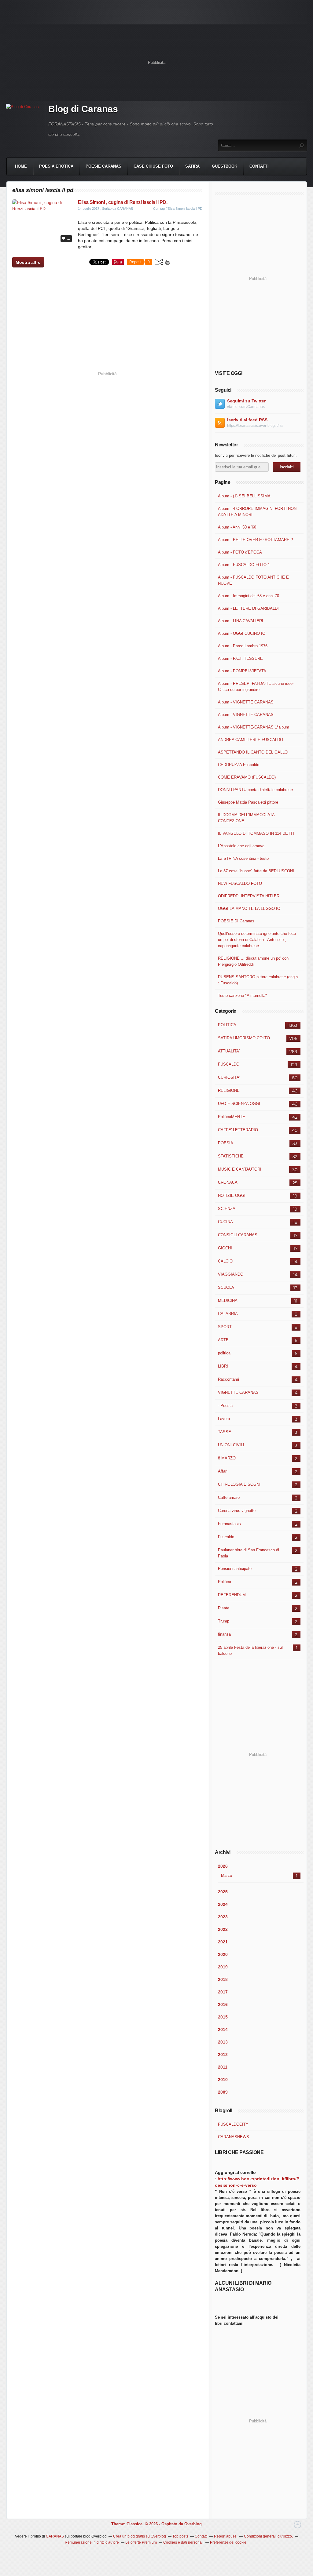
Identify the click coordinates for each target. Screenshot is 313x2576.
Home (21, 166)
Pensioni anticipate (235, 1569)
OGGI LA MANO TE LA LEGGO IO (249, 908)
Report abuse (226, 2536)
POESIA (226, 1143)
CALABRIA (228, 1314)
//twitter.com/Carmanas (246, 407)
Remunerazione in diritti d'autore (92, 2542)
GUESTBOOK (225, 166)
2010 (223, 2080)
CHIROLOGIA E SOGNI (239, 1484)
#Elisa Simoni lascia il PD (184, 209)
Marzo (226, 1875)
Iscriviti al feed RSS (247, 420)
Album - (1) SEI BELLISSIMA (244, 496)
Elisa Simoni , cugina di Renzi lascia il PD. (123, 202)
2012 (223, 2055)
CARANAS (55, 2536)
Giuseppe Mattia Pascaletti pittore (248, 802)
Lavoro (224, 1419)
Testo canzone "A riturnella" (242, 996)
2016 (223, 2004)
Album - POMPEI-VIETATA (242, 671)
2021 (223, 1942)
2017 (223, 1992)
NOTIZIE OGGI (232, 1195)
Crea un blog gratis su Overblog (140, 2536)
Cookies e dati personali (183, 2542)
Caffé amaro (229, 1497)
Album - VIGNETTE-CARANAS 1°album (254, 727)
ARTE (223, 1340)
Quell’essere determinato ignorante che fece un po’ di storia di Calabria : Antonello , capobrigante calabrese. (257, 940)
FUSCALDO (229, 1064)
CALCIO (225, 1261)
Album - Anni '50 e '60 (237, 527)
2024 (223, 1904)
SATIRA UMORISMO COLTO (244, 1038)
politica (224, 1353)
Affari (223, 1471)
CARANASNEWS (234, 2137)
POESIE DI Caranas (236, 921)
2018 (223, 1979)
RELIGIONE (229, 1090)
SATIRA (192, 166)
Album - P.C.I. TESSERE (240, 658)
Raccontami (228, 1379)
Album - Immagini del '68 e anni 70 (249, 596)
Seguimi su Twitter (246, 401)
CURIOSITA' (229, 1077)
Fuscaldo (226, 1537)
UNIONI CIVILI (231, 1445)
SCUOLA (226, 1287)
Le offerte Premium (141, 2542)
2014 (223, 2029)
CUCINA (225, 1222)
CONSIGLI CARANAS (238, 1235)
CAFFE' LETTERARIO (238, 1130)
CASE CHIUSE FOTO (153, 166)
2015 (223, 2017)
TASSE (225, 1432)
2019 (223, 1967)
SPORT (225, 1327)
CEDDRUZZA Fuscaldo (239, 765)
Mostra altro (28, 262)
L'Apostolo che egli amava (241, 846)
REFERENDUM (232, 1595)
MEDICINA (228, 1301)
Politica (225, 1582)
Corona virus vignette (237, 1511)
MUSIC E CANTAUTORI (240, 1169)
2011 (223, 2067)
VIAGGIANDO (231, 1274)
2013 (223, 2042)
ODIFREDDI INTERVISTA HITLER (249, 896)
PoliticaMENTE (232, 1117)
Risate (224, 1608)
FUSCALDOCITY (233, 2124)
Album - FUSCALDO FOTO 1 (244, 565)
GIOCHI (225, 1248)
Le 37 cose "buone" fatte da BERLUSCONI (256, 871)
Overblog (193, 2524)
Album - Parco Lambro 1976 (243, 646)
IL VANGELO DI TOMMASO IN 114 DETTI (256, 833)
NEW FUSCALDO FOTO (240, 883)
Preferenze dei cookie (228, 2542)
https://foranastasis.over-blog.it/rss (255, 426)
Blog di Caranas (83, 109)
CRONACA (228, 1182)
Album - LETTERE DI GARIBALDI (248, 608)
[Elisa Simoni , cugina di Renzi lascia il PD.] (43, 209)
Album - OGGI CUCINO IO (242, 633)
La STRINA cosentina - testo (243, 858)
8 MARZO (227, 1458)
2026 (223, 1866)
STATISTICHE (231, 1156)
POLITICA (227, 1025)
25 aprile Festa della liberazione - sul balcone (250, 1650)
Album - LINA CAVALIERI (241, 621)
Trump (224, 1621)
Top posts (180, 2536)
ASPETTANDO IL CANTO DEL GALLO (253, 752)
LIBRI (223, 1366)
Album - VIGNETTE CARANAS (246, 702)
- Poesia (225, 1406)
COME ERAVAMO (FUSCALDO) (247, 777)
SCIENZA (227, 1209)
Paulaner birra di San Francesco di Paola (249, 1553)
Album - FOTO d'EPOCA (240, 552)
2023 (223, 1917)
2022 (223, 1929)
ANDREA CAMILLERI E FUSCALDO (250, 740)
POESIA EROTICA (56, 166)
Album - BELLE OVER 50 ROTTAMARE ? (255, 540)
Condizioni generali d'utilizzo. (268, 2536)
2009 (223, 2092)
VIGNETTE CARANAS (238, 1392)
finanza (224, 1634)
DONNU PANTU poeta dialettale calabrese (255, 790)
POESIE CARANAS (103, 166)
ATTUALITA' (229, 1051)
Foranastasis (229, 1524)
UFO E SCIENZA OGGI (239, 1104)
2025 (223, 1892)
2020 (223, 1954)
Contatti (259, 166)
